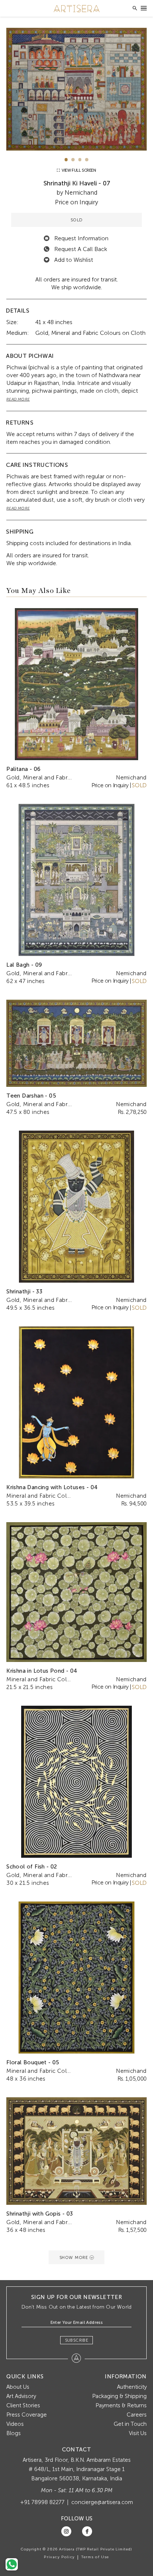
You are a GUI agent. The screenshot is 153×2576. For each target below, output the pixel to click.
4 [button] (87, 160)
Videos (15, 2424)
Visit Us (138, 2433)
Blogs (14, 2433)
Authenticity (132, 2387)
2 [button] (73, 160)
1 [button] (66, 160)
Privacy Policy (59, 2557)
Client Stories (23, 2405)
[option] (76, 89)
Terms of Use (95, 2557)
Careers (137, 2415)
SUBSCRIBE (77, 2340)
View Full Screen (78, 170)
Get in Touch (130, 2424)
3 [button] (80, 160)
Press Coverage (27, 2415)
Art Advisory (21, 2396)
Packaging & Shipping (119, 2396)
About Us (18, 2387)
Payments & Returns (121, 2405)
